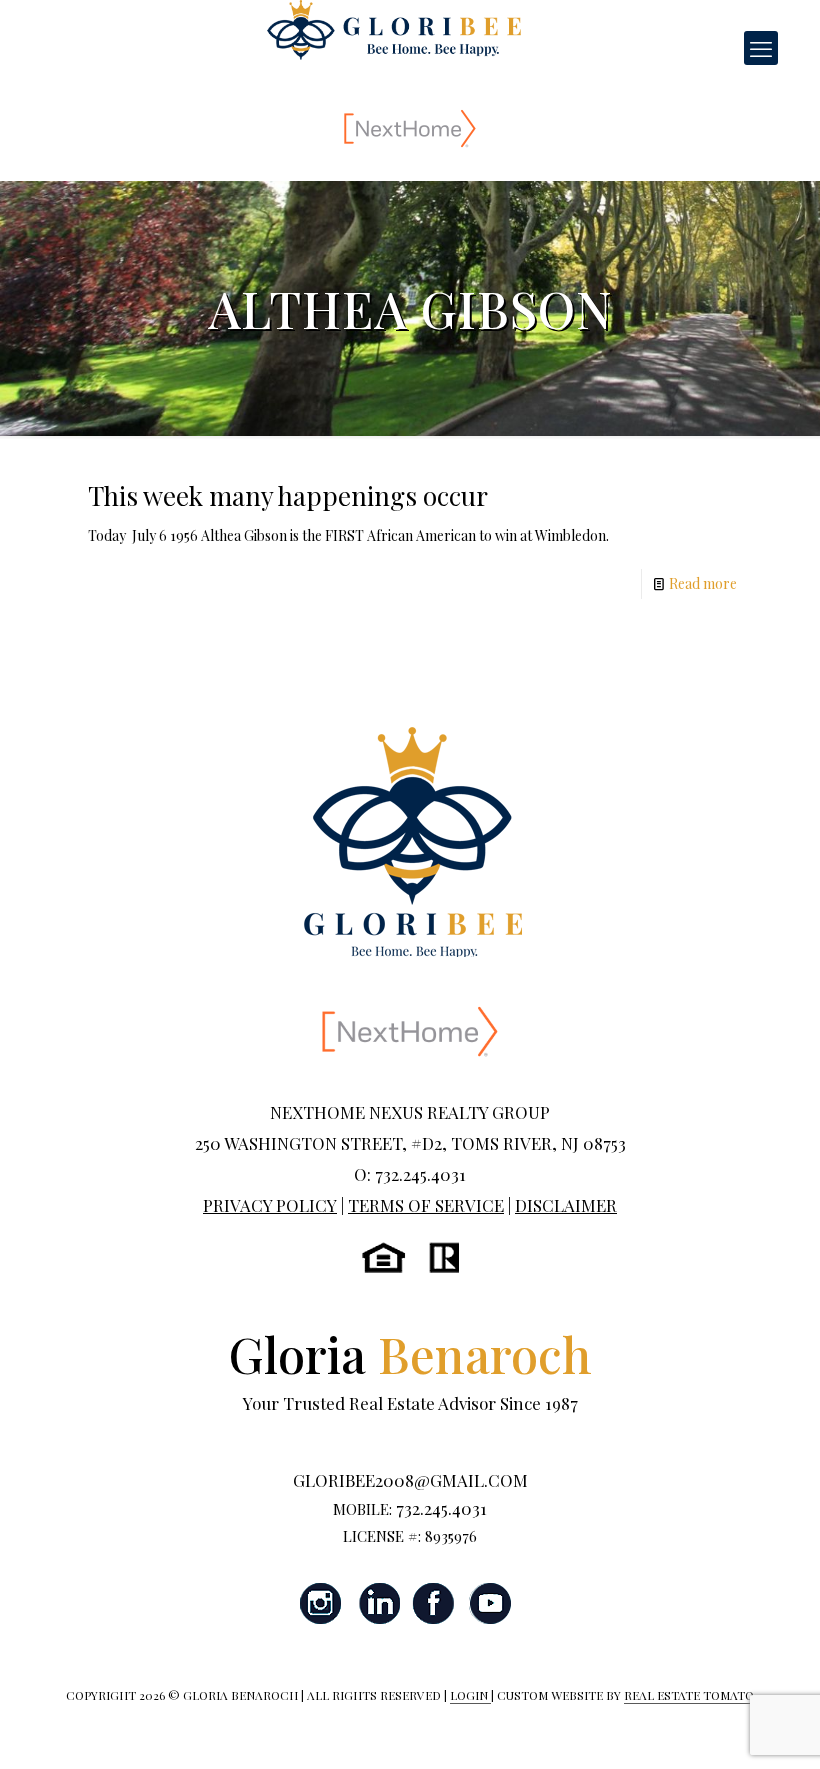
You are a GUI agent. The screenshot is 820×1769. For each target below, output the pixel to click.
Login (470, 1695)
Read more (703, 583)
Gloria (410, 1353)
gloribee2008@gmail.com (410, 1480)
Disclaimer (566, 1205)
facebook (434, 1603)
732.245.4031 (441, 1508)
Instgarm (322, 1603)
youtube (490, 1603)
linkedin (378, 1603)
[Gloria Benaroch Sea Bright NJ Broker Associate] (394, 30)
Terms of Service (426, 1205)
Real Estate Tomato (689, 1695)
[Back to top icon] (724, 1728)
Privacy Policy (270, 1205)
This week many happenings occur (288, 495)
